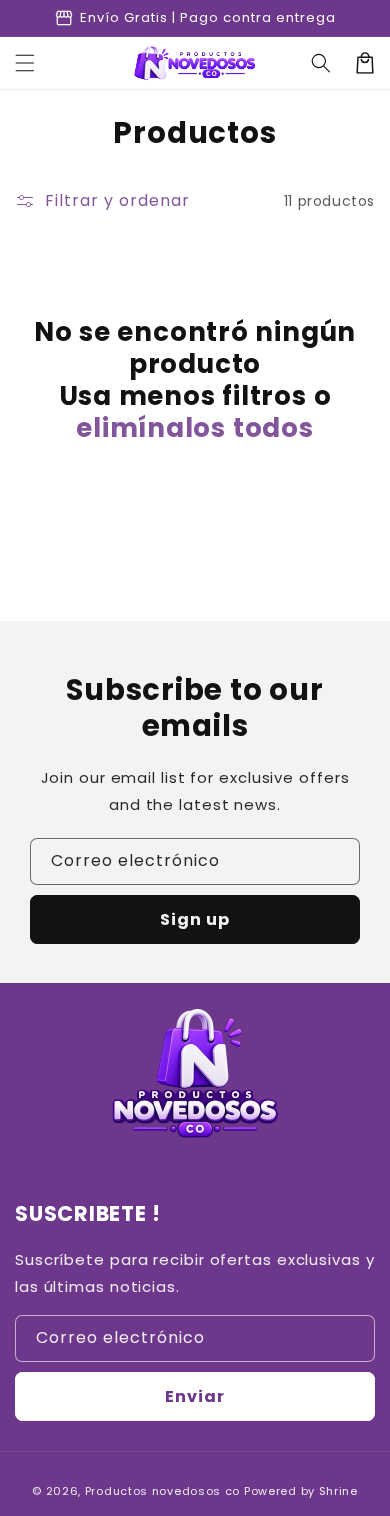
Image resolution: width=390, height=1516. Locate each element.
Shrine (338, 1491)
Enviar (195, 1396)
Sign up (195, 919)
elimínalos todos (194, 428)
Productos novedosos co (162, 1491)
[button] (25, 63)
